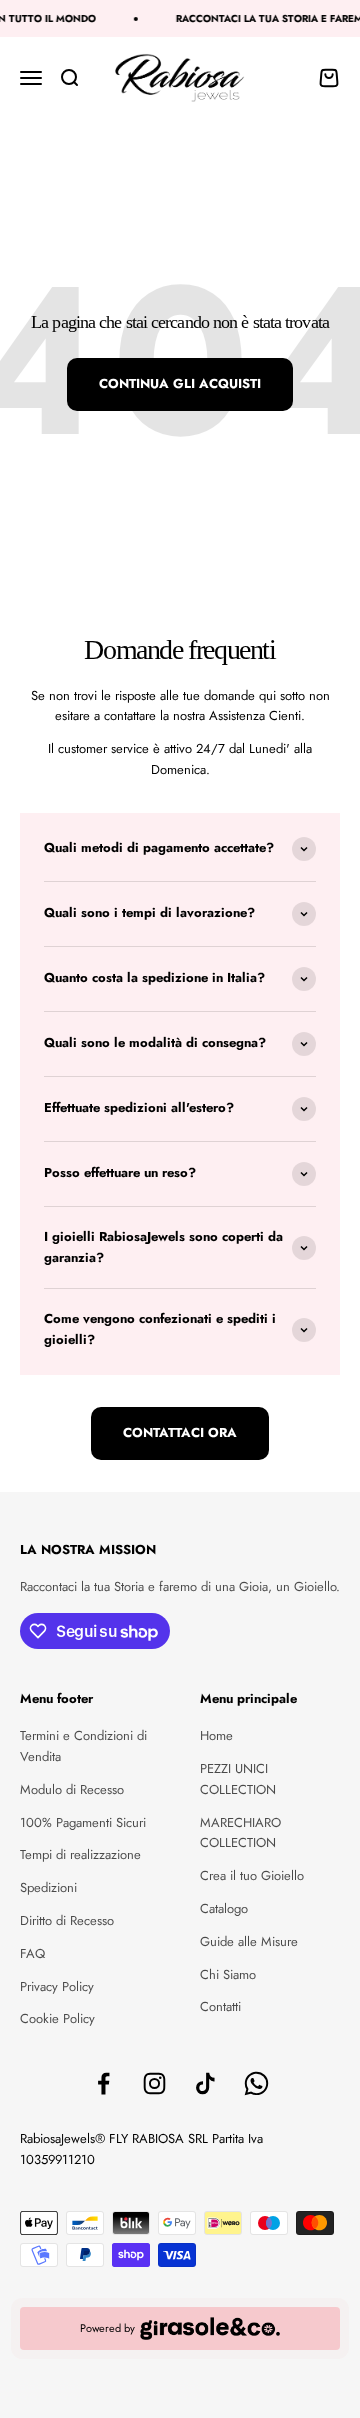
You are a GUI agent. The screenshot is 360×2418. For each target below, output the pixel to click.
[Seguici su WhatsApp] (256, 2083)
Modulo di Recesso (72, 1789)
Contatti (220, 2006)
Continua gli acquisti (180, 383)
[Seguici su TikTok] (205, 2083)
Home (216, 1735)
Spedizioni (48, 1887)
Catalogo (224, 1908)
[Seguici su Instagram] (154, 2083)
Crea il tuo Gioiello (252, 1875)
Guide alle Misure (249, 1941)
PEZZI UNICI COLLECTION (238, 1779)
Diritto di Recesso (67, 1920)
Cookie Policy (57, 2018)
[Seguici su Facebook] (103, 2083)
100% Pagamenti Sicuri (83, 1822)
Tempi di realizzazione (80, 1854)
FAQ (32, 1953)
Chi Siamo (228, 1974)
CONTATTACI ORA (180, 1432)
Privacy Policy (57, 1986)
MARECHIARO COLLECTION (240, 1833)
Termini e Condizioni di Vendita (83, 1746)
